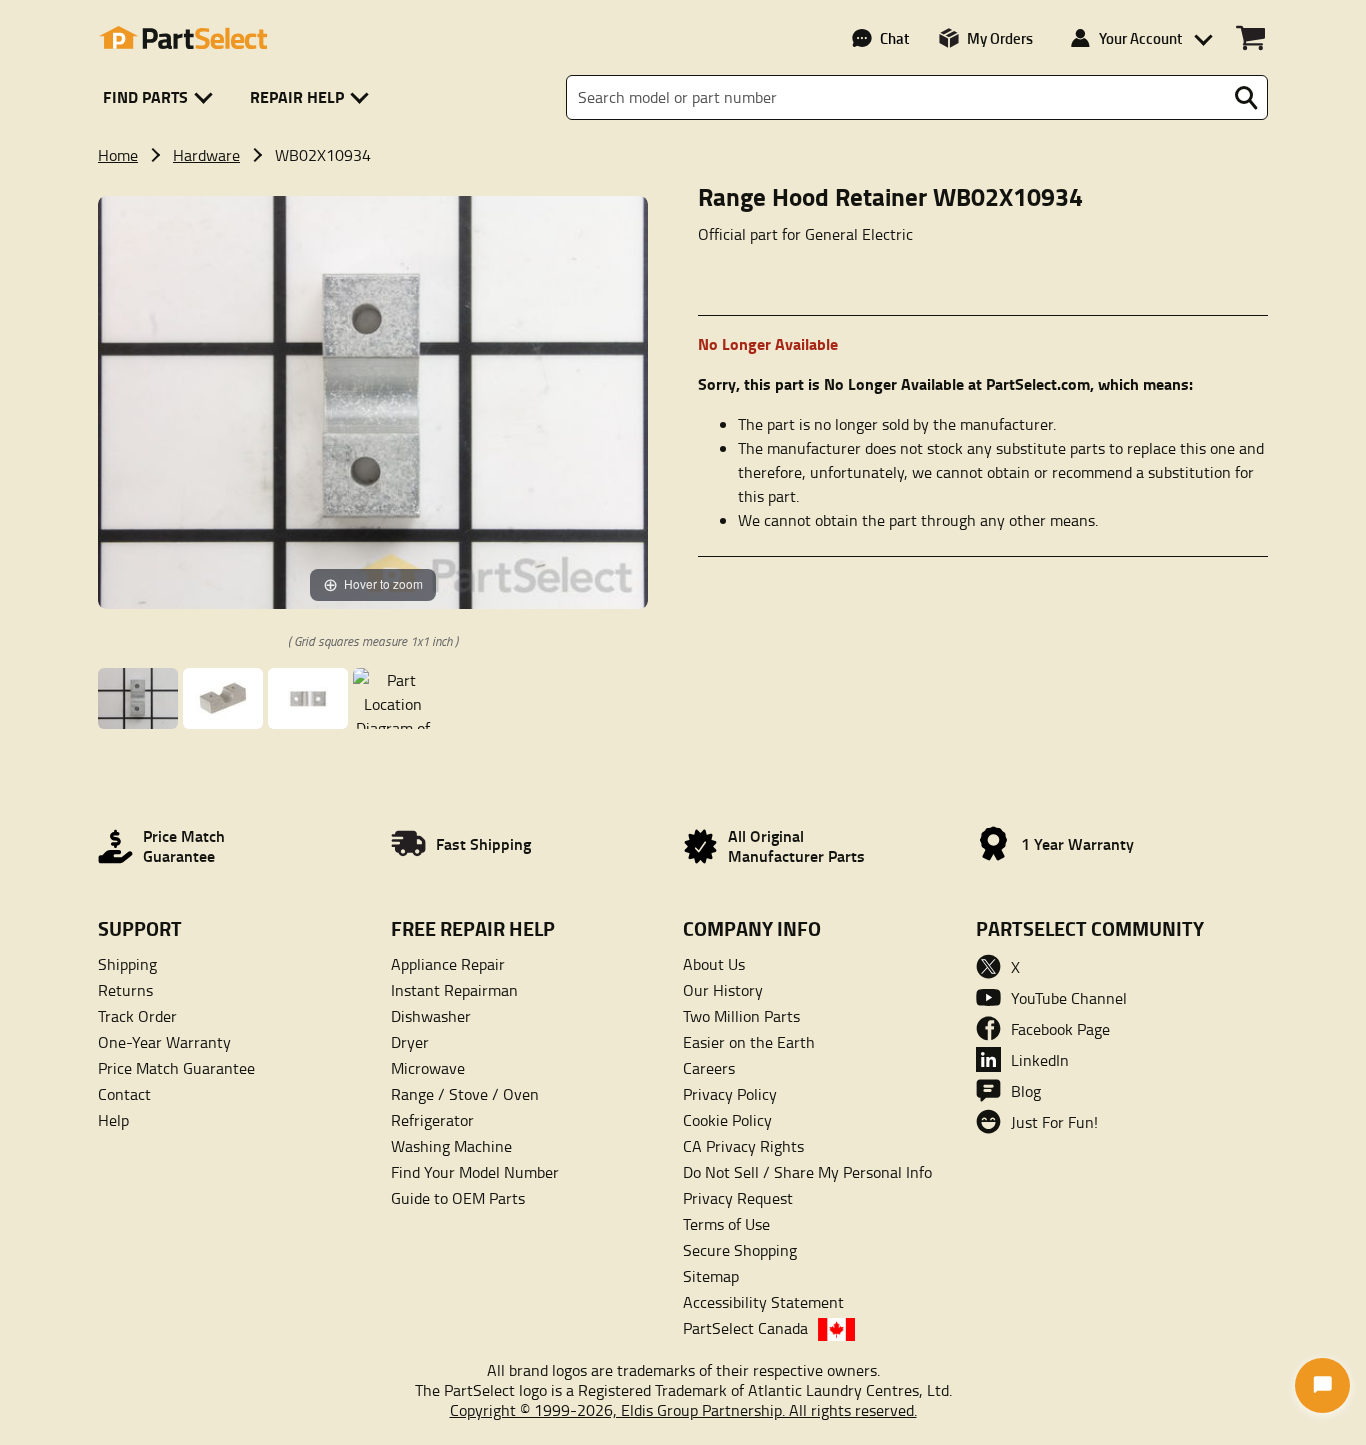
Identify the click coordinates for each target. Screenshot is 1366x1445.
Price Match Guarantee (176, 1068)
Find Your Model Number (475, 1172)
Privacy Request (738, 1198)
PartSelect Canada (745, 1328)
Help (113, 1120)
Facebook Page (1060, 1029)
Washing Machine (451, 1146)
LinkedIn (1040, 1060)
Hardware (206, 155)
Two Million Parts (741, 1016)
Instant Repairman (454, 990)
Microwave (428, 1068)
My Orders (1000, 38)
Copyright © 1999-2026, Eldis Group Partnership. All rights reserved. (683, 1410)
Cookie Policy (727, 1120)
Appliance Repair (448, 964)
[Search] (1246, 98)
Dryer (410, 1042)
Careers (709, 1068)
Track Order (137, 1016)
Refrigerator (432, 1120)
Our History (723, 990)
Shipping (127, 964)
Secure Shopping (740, 1250)
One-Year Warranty (164, 1042)
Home (118, 155)
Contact (124, 1094)
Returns (125, 990)
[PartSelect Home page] (183, 38)
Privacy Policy (730, 1094)
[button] (161, 97)
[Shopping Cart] (1250, 38)
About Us (714, 964)
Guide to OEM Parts (458, 1198)
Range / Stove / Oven (465, 1094)
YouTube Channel (1069, 998)
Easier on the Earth (749, 1042)
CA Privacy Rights (743, 1146)
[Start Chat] (1322, 1385)
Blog (1026, 1091)
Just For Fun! (1054, 1122)
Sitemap (711, 1276)
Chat (894, 38)
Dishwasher (431, 1016)
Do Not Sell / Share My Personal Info (807, 1172)
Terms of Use (726, 1224)
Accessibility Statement (763, 1302)
